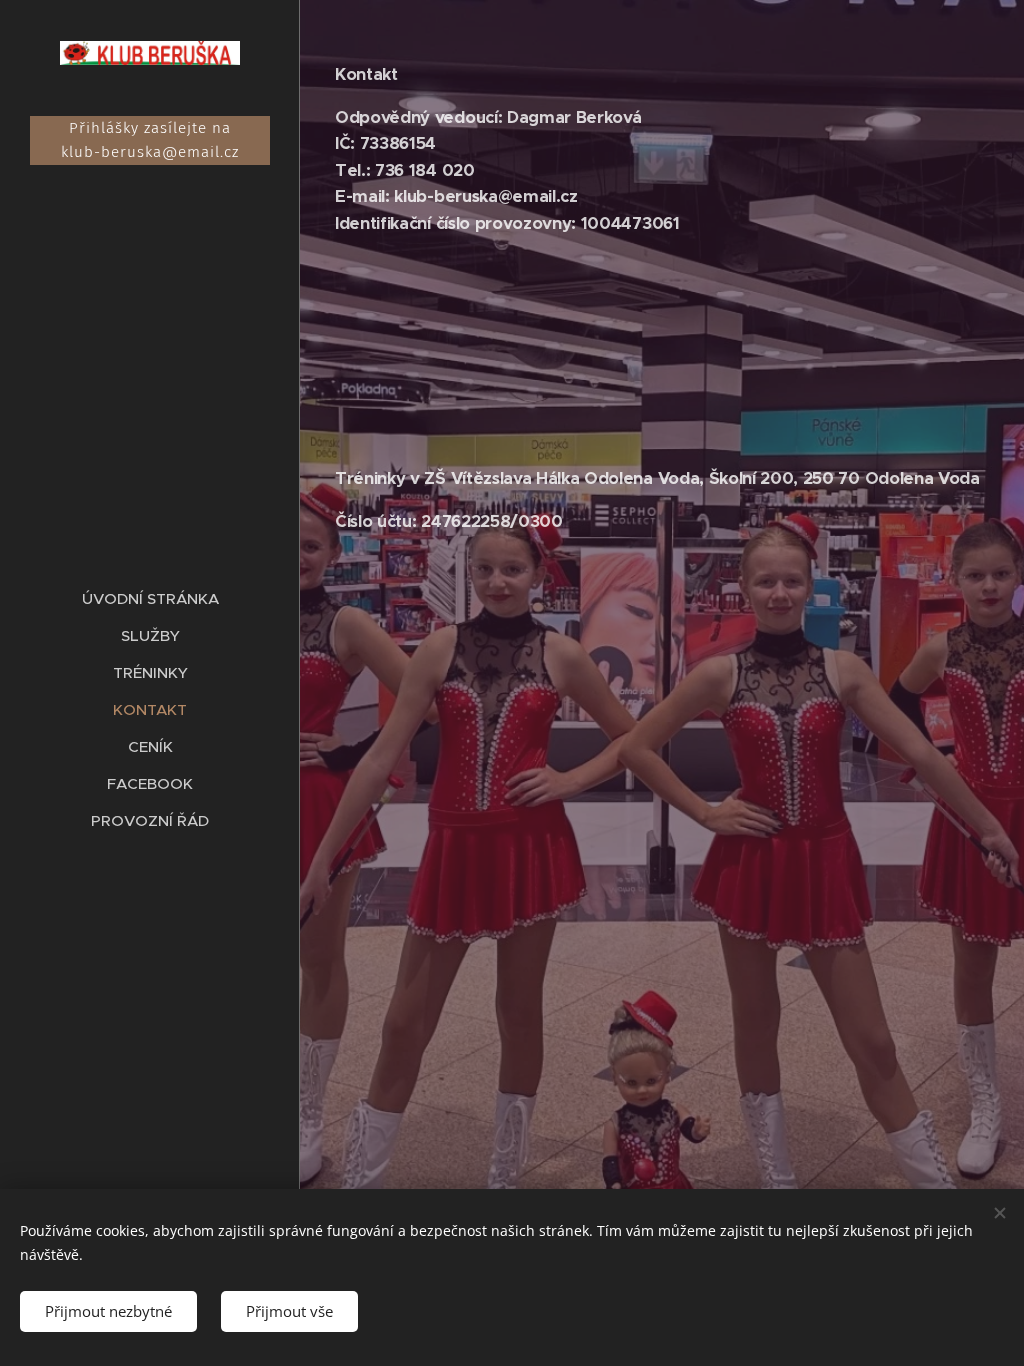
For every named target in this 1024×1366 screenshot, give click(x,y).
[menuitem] (150, 598)
